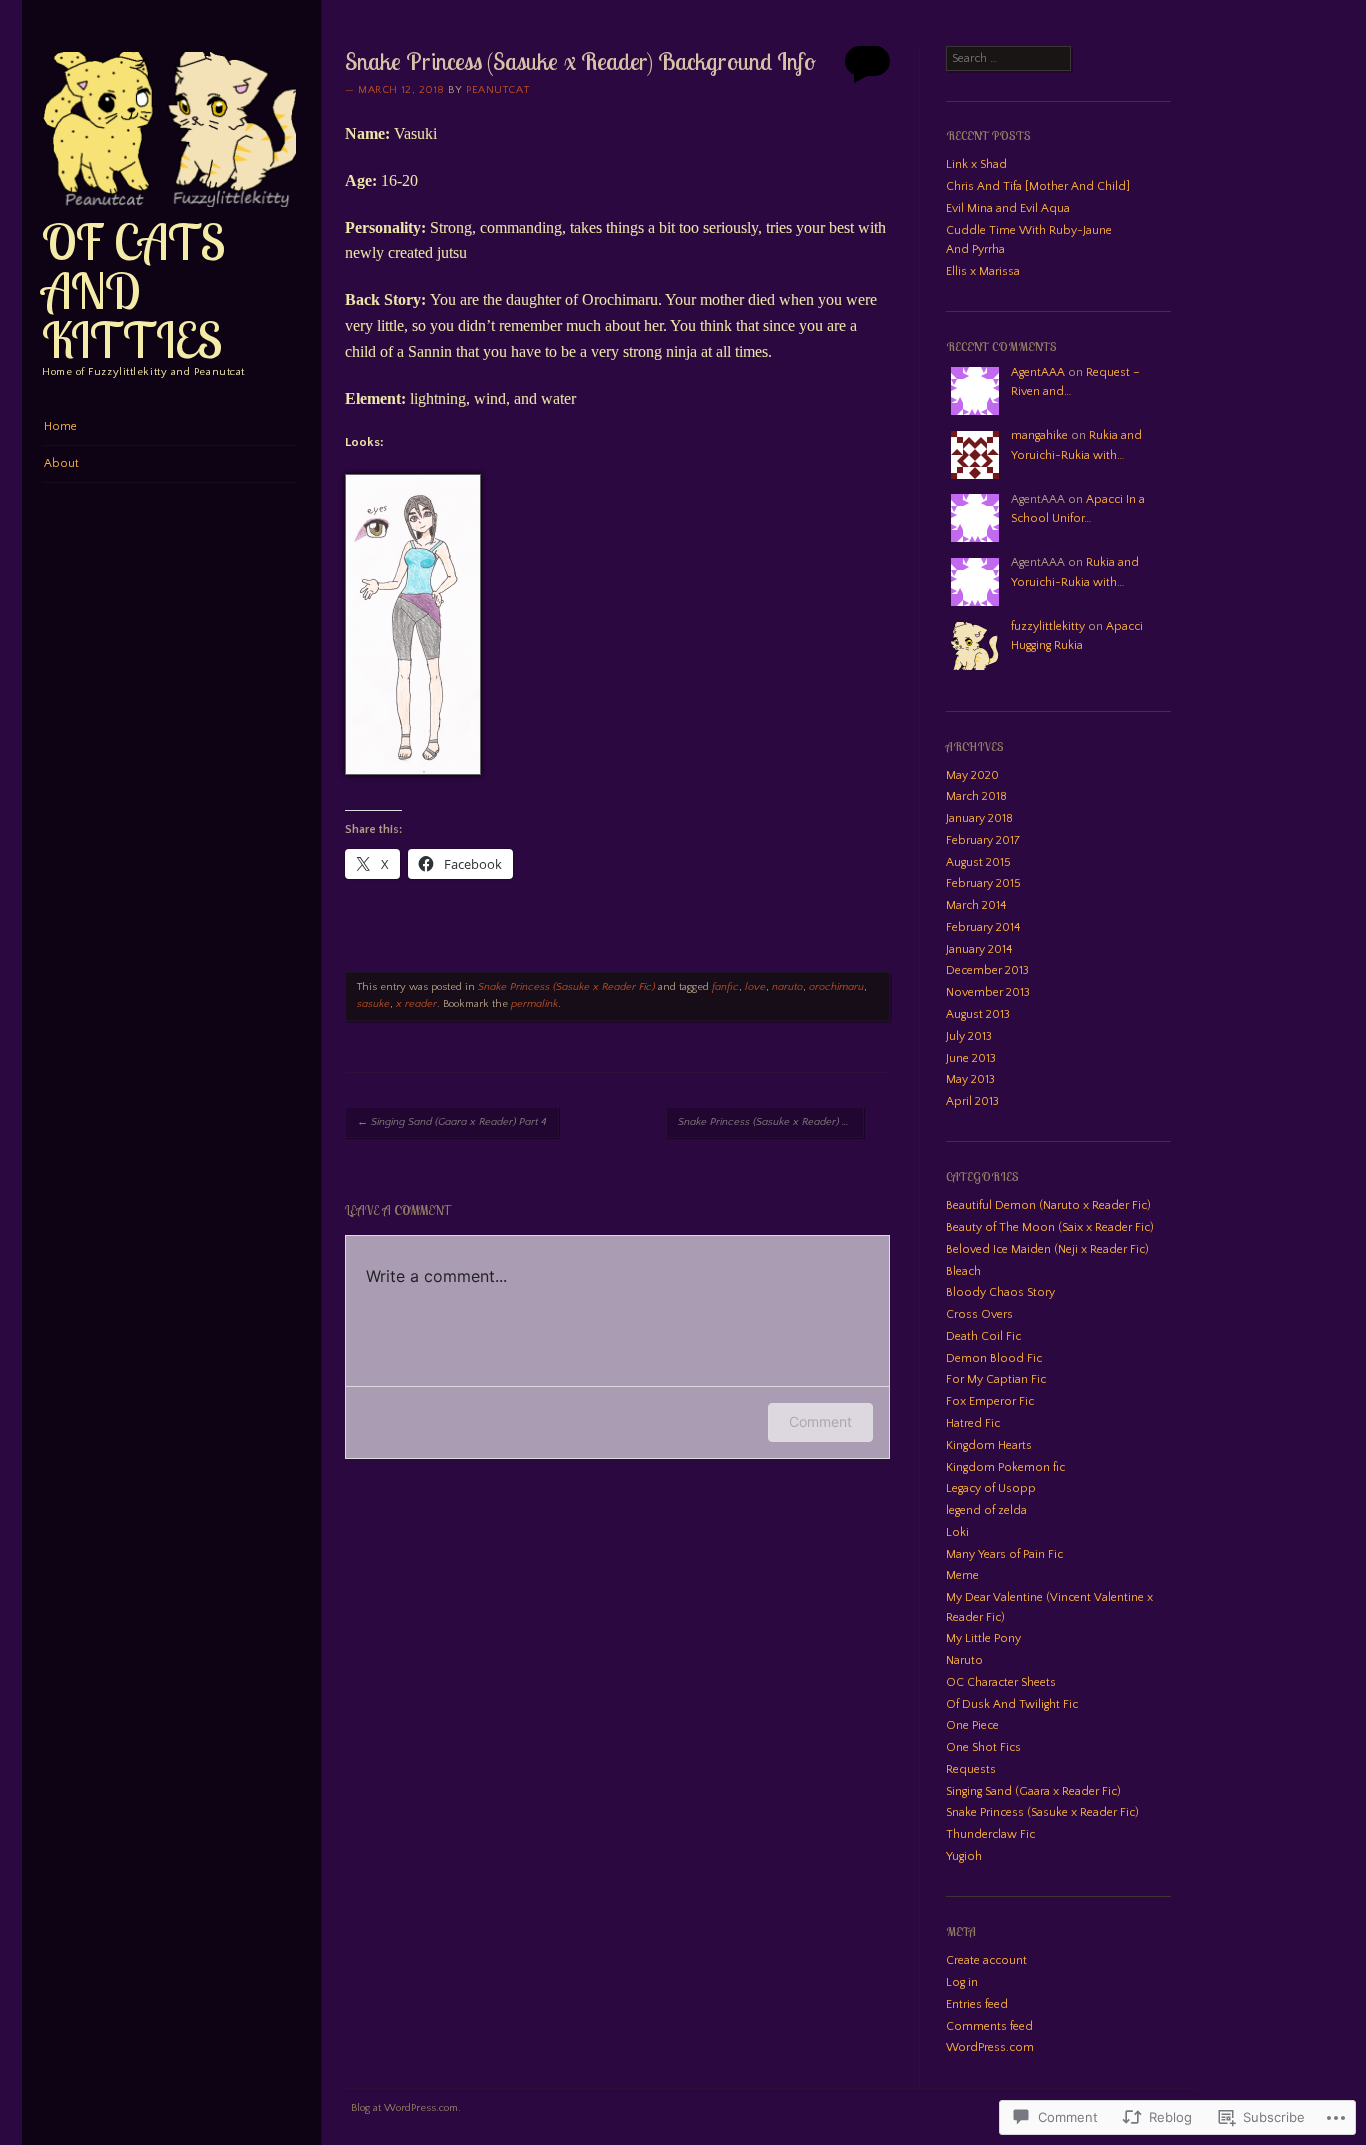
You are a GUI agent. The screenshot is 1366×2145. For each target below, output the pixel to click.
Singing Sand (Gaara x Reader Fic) (1033, 1791)
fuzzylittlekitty (1048, 626)
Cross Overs (979, 1314)
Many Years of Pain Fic (1004, 1554)
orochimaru (836, 987)
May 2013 (970, 1079)
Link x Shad (976, 164)
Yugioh (964, 1856)
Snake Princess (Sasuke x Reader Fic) (566, 987)
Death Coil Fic (983, 1336)
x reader (416, 1004)
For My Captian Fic (996, 1379)
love (755, 987)
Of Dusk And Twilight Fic (1012, 1704)
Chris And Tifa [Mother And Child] (1038, 186)
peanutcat (497, 90)
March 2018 (976, 796)
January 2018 (979, 818)
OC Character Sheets (1001, 1682)
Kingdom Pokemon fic (1005, 1467)
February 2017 (983, 840)
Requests (971, 1769)
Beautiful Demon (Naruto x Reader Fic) (1048, 1205)
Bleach (963, 1271)
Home (60, 426)
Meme (962, 1575)
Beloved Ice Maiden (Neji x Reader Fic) (1047, 1249)
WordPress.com (990, 2047)
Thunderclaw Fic (990, 1834)
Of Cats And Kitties (133, 290)
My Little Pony (983, 1638)
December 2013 (987, 970)
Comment (820, 1421)
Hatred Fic (973, 1423)
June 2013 (971, 1058)
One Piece (972, 1725)
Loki (957, 1532)
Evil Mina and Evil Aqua (1008, 208)
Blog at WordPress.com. (406, 2108)
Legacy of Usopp (991, 1488)
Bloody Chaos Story (1000, 1292)
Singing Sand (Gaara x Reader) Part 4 (452, 1122)
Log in (962, 1982)
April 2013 (972, 1101)
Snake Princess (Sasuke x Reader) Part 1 (771, 1122)
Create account (986, 1960)
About (61, 463)
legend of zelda (986, 1510)
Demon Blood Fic (994, 1358)
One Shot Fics (983, 1747)
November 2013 (988, 992)
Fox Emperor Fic (990, 1401)
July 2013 (969, 1036)
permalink (534, 1004)
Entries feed (977, 2004)
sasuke (373, 1004)
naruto (787, 987)
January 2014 (979, 949)
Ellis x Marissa (983, 271)
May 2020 (972, 775)
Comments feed (989, 2026)
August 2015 (978, 862)
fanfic (725, 987)
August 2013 (978, 1014)
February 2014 (983, 927)
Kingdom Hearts (989, 1445)
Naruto (964, 1660)
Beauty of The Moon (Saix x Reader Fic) (1050, 1227)
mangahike (1039, 435)
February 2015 (983, 883)
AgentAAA (1038, 372)
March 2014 (976, 905)
